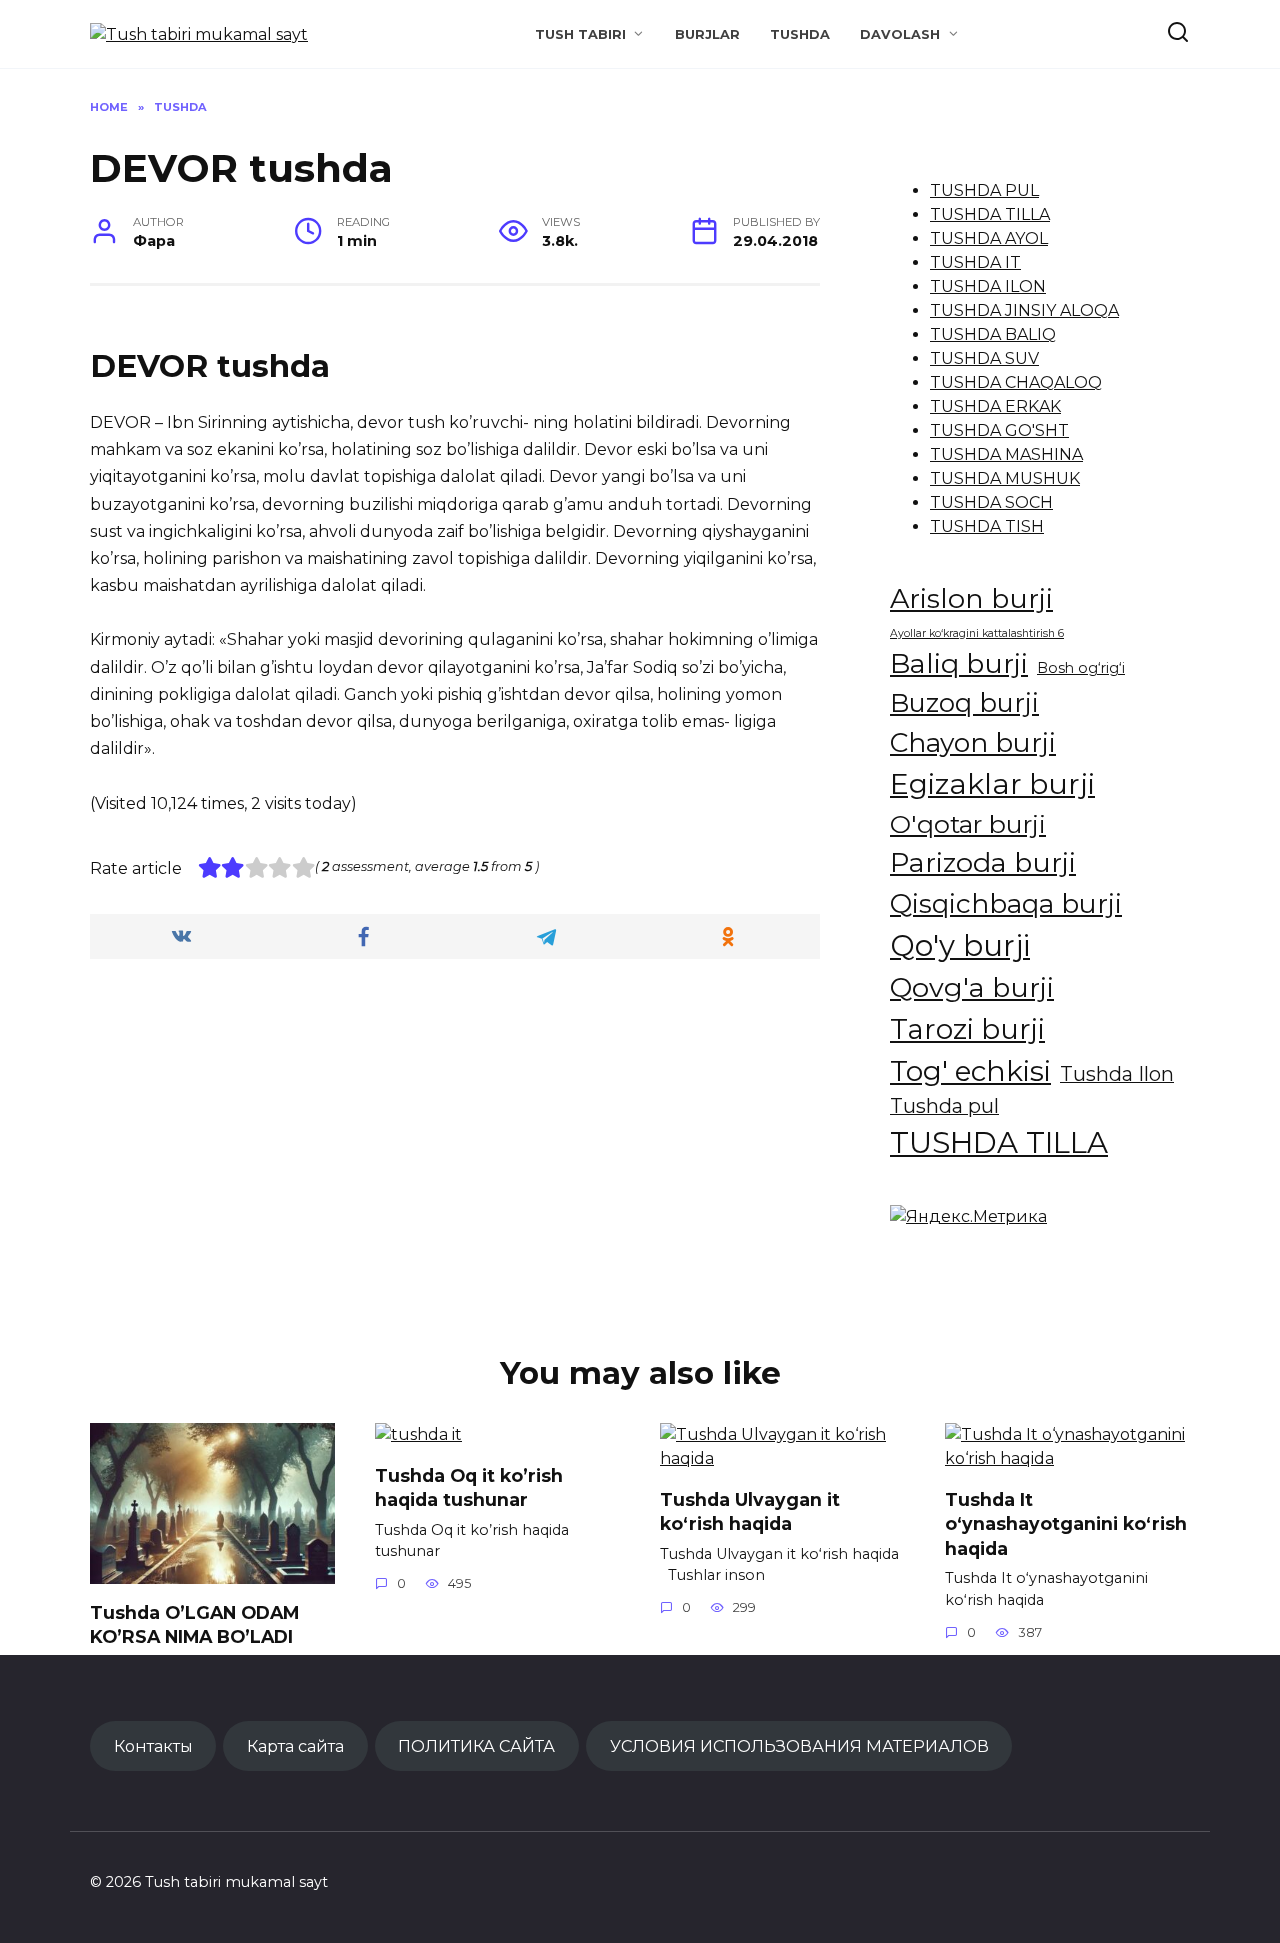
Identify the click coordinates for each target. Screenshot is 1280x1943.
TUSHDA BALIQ (993, 334)
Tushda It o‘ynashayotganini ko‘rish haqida (1066, 1523)
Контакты (153, 1746)
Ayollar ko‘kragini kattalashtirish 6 (977, 633)
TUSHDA (800, 34)
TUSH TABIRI (580, 34)
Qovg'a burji (972, 987)
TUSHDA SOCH (991, 502)
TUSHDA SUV (984, 358)
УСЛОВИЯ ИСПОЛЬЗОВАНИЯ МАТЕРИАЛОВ (799, 1746)
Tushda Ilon (1117, 1074)
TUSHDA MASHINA (1006, 454)
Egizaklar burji (992, 783)
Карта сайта (295, 1746)
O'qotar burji (968, 824)
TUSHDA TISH (987, 526)
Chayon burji (973, 742)
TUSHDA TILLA (990, 214)
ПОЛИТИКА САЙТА (476, 1746)
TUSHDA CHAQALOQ (1016, 382)
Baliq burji (959, 663)
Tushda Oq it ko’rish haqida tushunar (469, 1487)
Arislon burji (971, 598)
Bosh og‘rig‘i (1081, 668)
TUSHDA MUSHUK (1005, 478)
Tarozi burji (967, 1029)
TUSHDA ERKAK (995, 406)
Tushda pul (944, 1106)
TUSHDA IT (975, 262)
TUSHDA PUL (984, 190)
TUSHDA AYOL (989, 238)
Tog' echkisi (970, 1071)
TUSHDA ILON (988, 286)
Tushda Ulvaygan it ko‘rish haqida (750, 1511)
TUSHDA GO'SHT (999, 430)
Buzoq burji (964, 702)
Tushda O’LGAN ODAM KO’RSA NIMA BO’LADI (194, 1624)
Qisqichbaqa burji (1006, 903)
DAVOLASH (900, 34)
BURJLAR (707, 34)
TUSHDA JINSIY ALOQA (1024, 310)
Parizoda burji (983, 862)
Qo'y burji (960, 945)
